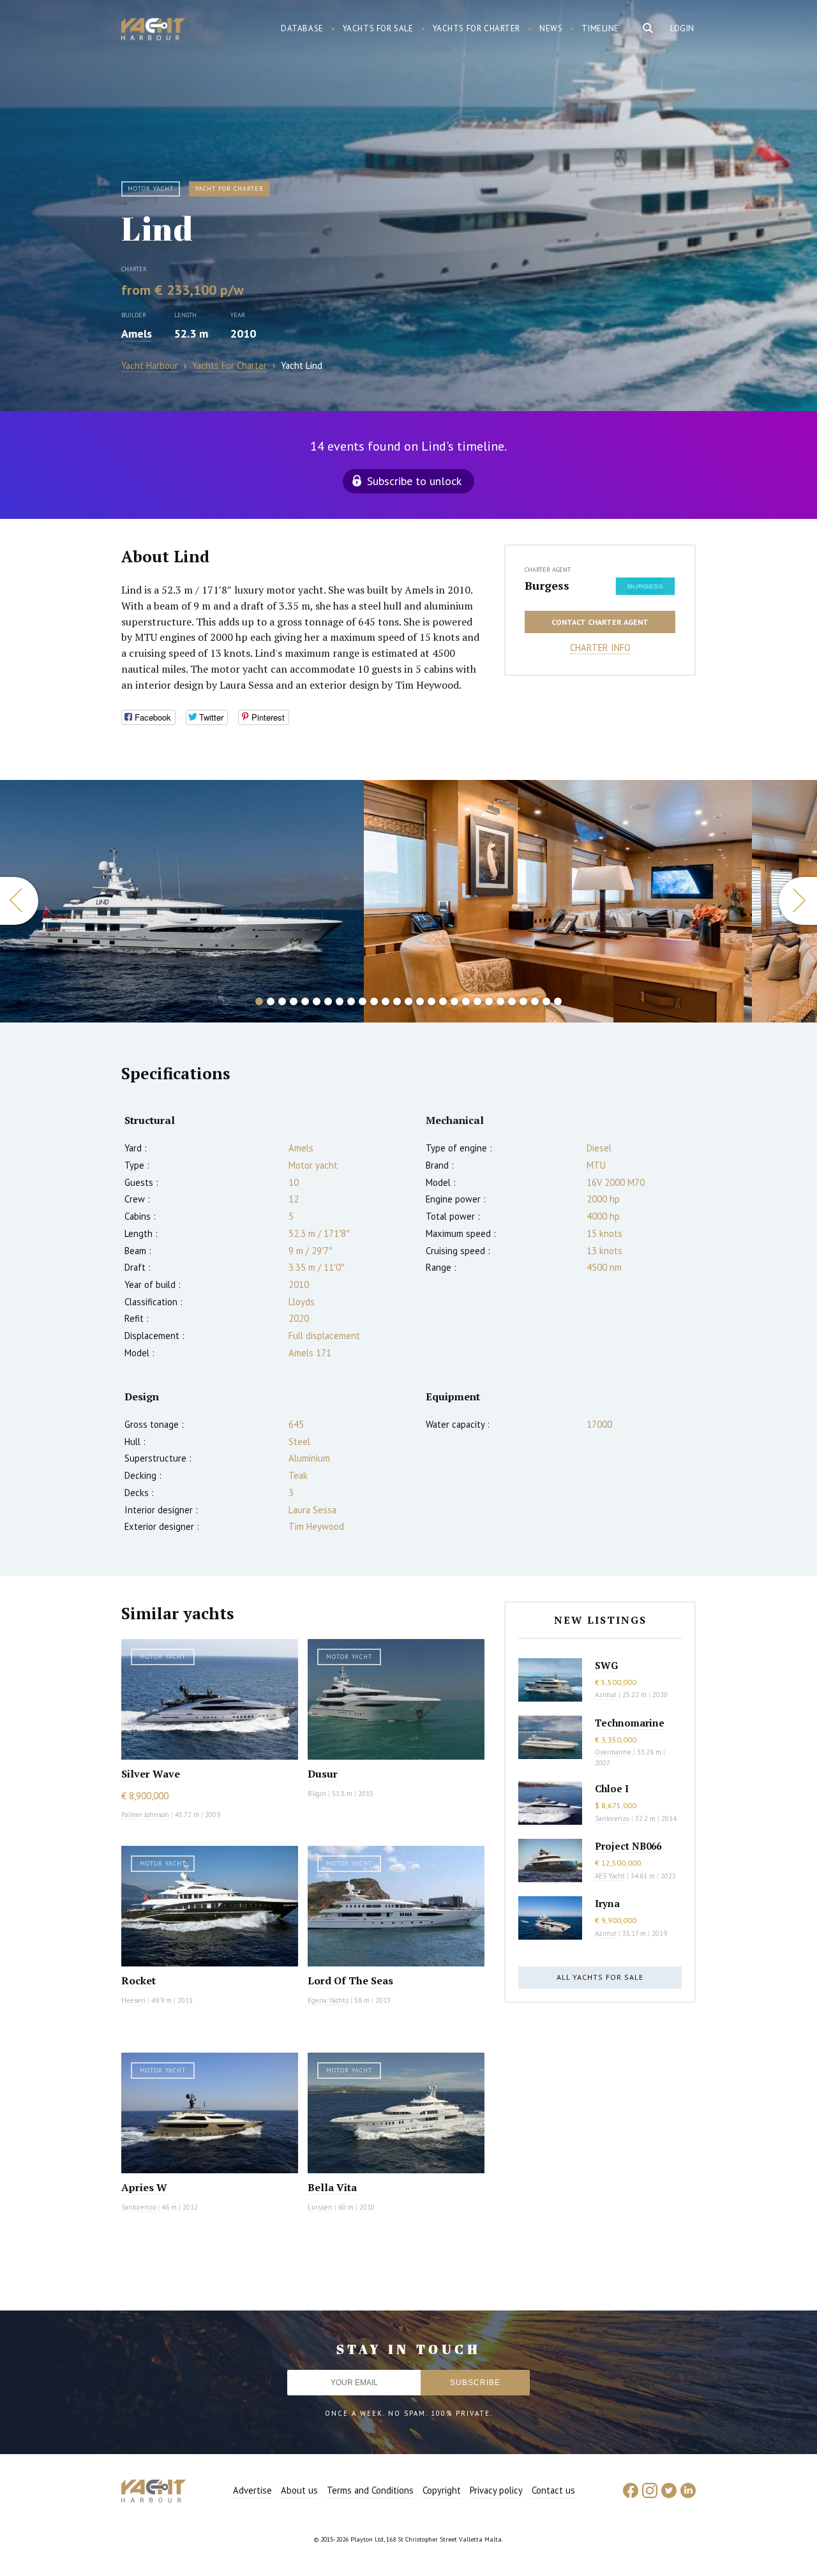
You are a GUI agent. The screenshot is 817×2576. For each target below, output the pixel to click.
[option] (182, 901)
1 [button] (259, 1001)
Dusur (323, 1774)
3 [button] (282, 1001)
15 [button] (420, 1001)
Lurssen (320, 2207)
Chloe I (612, 1788)
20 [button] (477, 1001)
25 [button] (535, 1001)
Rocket (139, 1981)
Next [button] (798, 901)
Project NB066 (628, 1846)
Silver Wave (151, 1774)
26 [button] (546, 1001)
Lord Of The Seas (350, 1981)
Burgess (547, 585)
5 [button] (305, 1001)
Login (682, 28)
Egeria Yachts (328, 2000)
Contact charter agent (600, 622)
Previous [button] (19, 901)
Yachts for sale (378, 28)
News (551, 28)
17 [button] (443, 1001)
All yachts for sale (600, 1977)
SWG (606, 1665)
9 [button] (351, 1001)
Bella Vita (332, 2187)
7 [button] (328, 1001)
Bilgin (317, 1793)
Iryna (607, 1903)
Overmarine (614, 1752)
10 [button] (363, 1001)
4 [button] (294, 1001)
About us (299, 2490)
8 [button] (340, 1001)
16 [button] (431, 1001)
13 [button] (397, 1001)
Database (302, 28)
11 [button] (374, 1001)
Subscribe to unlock (414, 481)
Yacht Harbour (153, 31)
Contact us (553, 2490)
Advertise (252, 2490)
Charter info (600, 648)
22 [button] (500, 1001)
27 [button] (558, 1001)
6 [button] (317, 1001)
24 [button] (523, 1001)
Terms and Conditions (370, 2490)
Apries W (144, 2187)
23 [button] (512, 1001)
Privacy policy (496, 2490)
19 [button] (466, 1001)
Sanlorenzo (139, 2207)
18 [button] (454, 1001)
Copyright (442, 2490)
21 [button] (489, 1001)
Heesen (133, 2000)
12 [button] (386, 1001)
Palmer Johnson (145, 1815)
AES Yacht (610, 1876)
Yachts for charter (477, 28)
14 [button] (408, 1001)
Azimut (606, 1695)
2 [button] (271, 1001)
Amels (137, 333)
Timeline (600, 28)
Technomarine (630, 1723)
